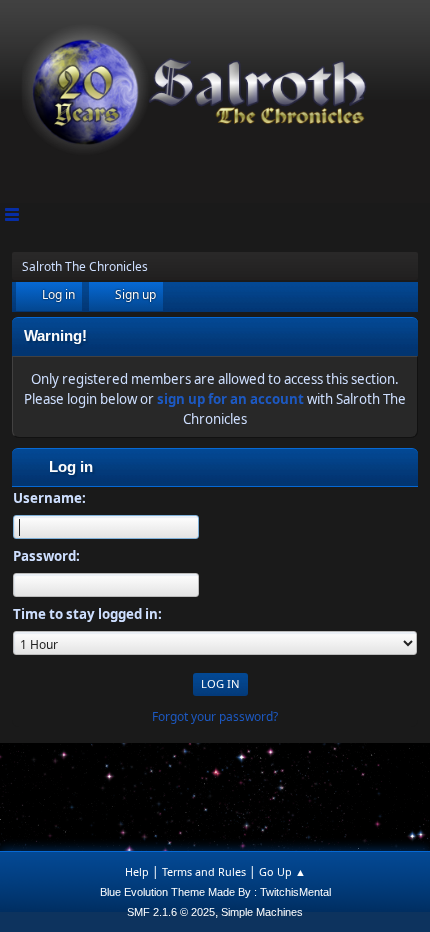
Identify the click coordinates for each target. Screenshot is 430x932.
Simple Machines (262, 912)
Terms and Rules (204, 871)
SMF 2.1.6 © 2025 (171, 912)
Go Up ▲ (282, 871)
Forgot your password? (215, 716)
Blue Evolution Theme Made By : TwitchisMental (215, 892)
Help (137, 871)
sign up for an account (230, 399)
